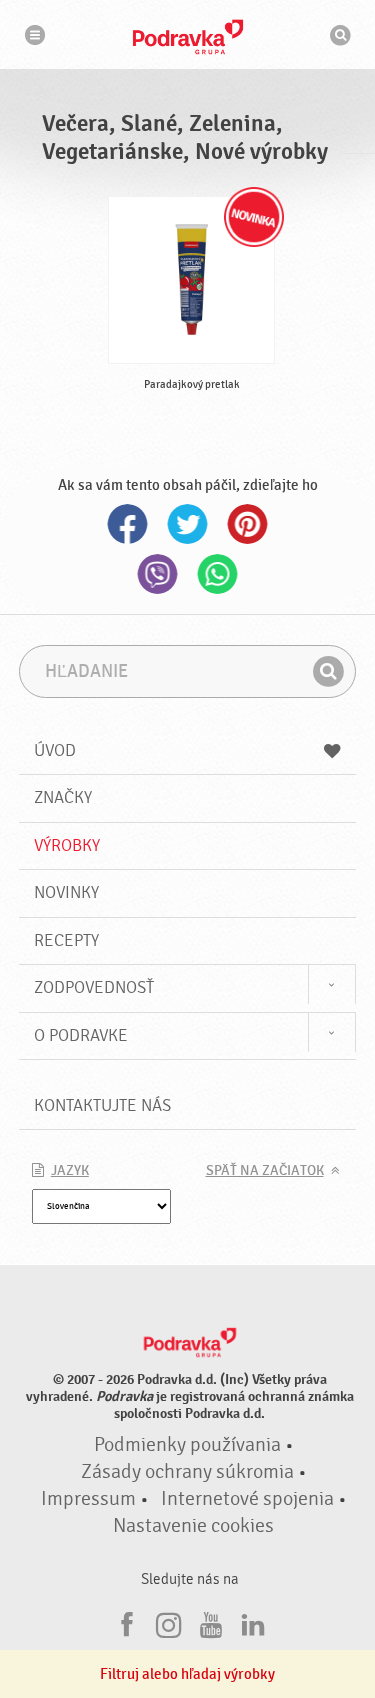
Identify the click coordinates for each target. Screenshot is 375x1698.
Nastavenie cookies (193, 1526)
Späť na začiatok (265, 1171)
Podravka (188, 37)
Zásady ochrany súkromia (187, 1472)
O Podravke (81, 1035)
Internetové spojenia (247, 1499)
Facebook (128, 524)
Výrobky (67, 845)
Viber (158, 574)
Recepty (66, 940)
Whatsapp (218, 574)
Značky (63, 797)
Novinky (66, 892)
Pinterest (248, 524)
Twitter (188, 524)
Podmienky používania (187, 1445)
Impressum (88, 1499)
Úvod (55, 750)
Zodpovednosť (94, 987)
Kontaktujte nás (102, 1105)
